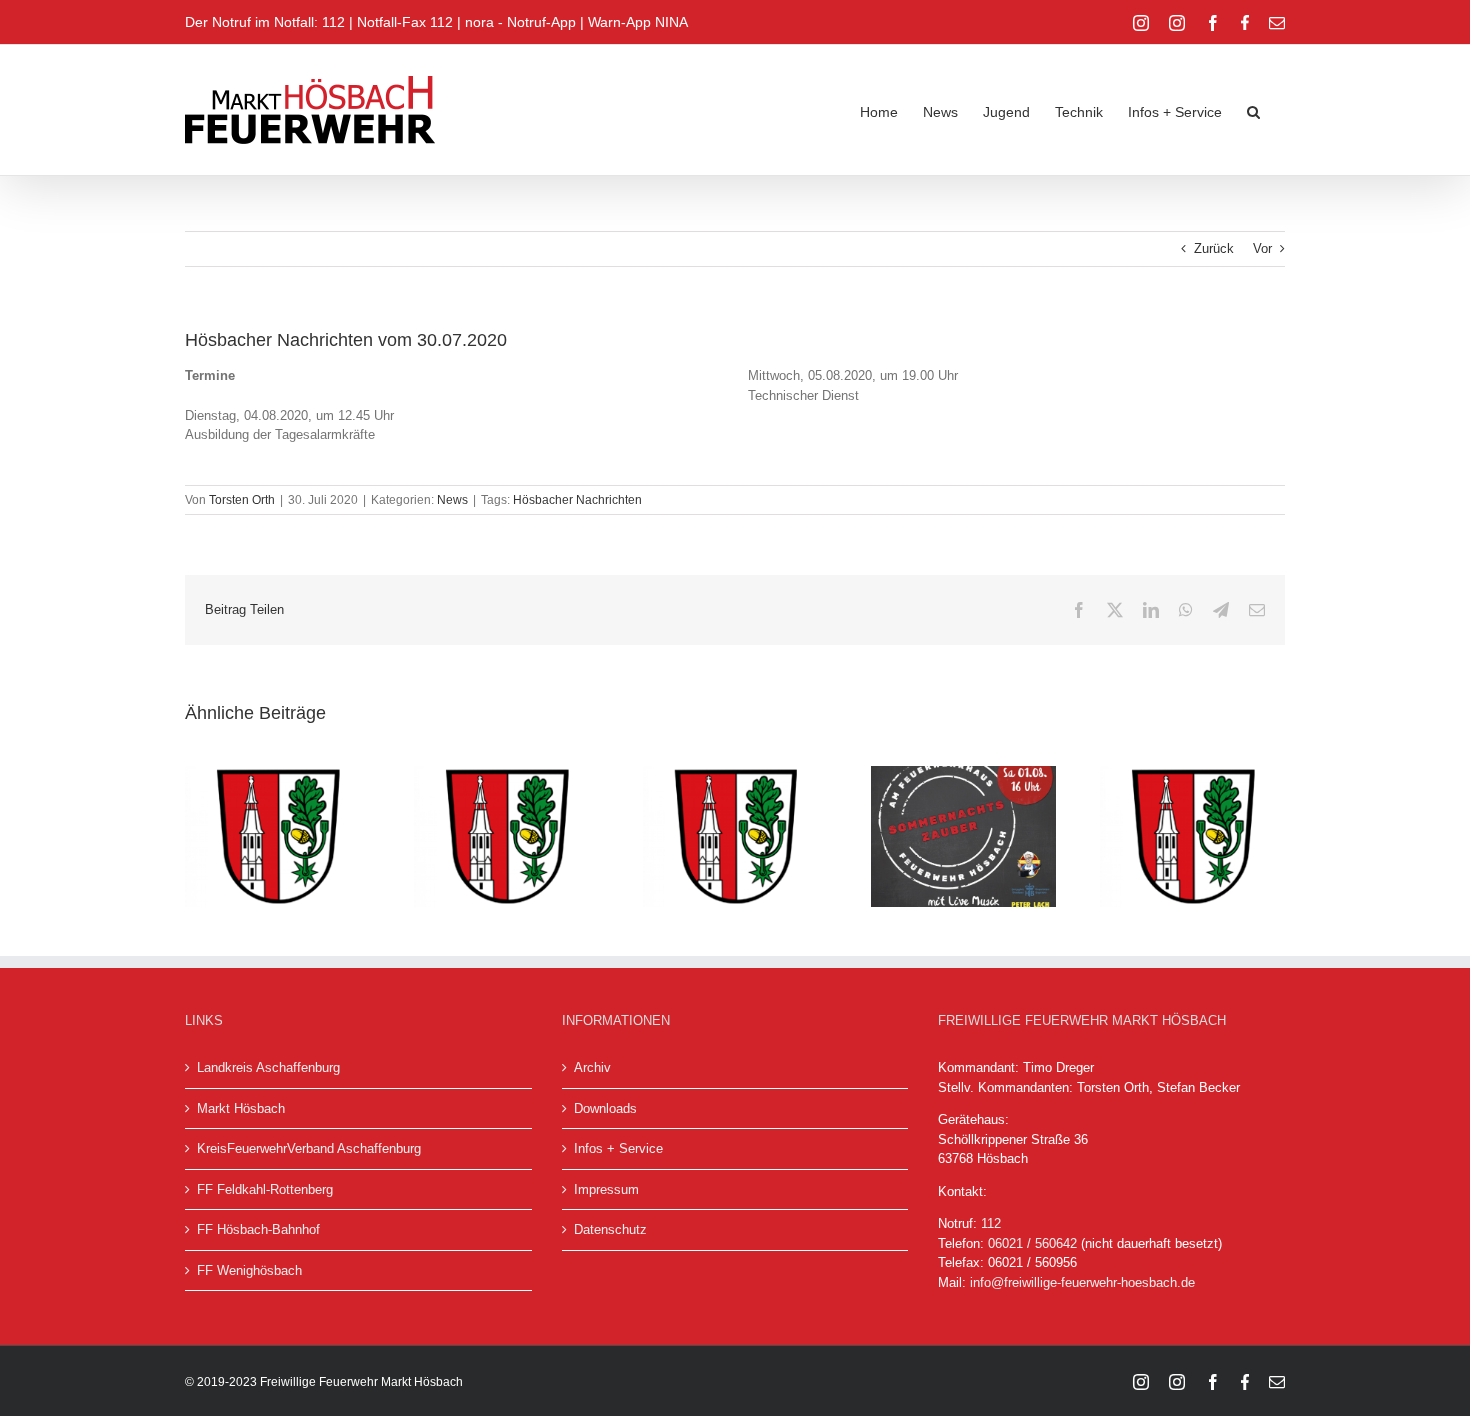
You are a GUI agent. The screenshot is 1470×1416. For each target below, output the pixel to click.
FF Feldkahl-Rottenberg (265, 1189)
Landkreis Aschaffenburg (268, 1067)
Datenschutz (610, 1229)
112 (991, 1223)
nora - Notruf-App (520, 22)
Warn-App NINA (638, 22)
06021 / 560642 (1032, 1243)
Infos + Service (618, 1148)
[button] (1253, 110)
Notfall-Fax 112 (405, 22)
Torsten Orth (242, 500)
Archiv (592, 1067)
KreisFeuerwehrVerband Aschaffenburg (309, 1148)
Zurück (1214, 248)
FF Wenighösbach (249, 1270)
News (452, 500)
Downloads (605, 1108)
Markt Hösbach (241, 1108)
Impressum (606, 1189)
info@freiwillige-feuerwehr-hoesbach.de (1082, 1282)
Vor (1262, 248)
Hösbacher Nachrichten (577, 500)
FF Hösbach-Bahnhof (258, 1229)
